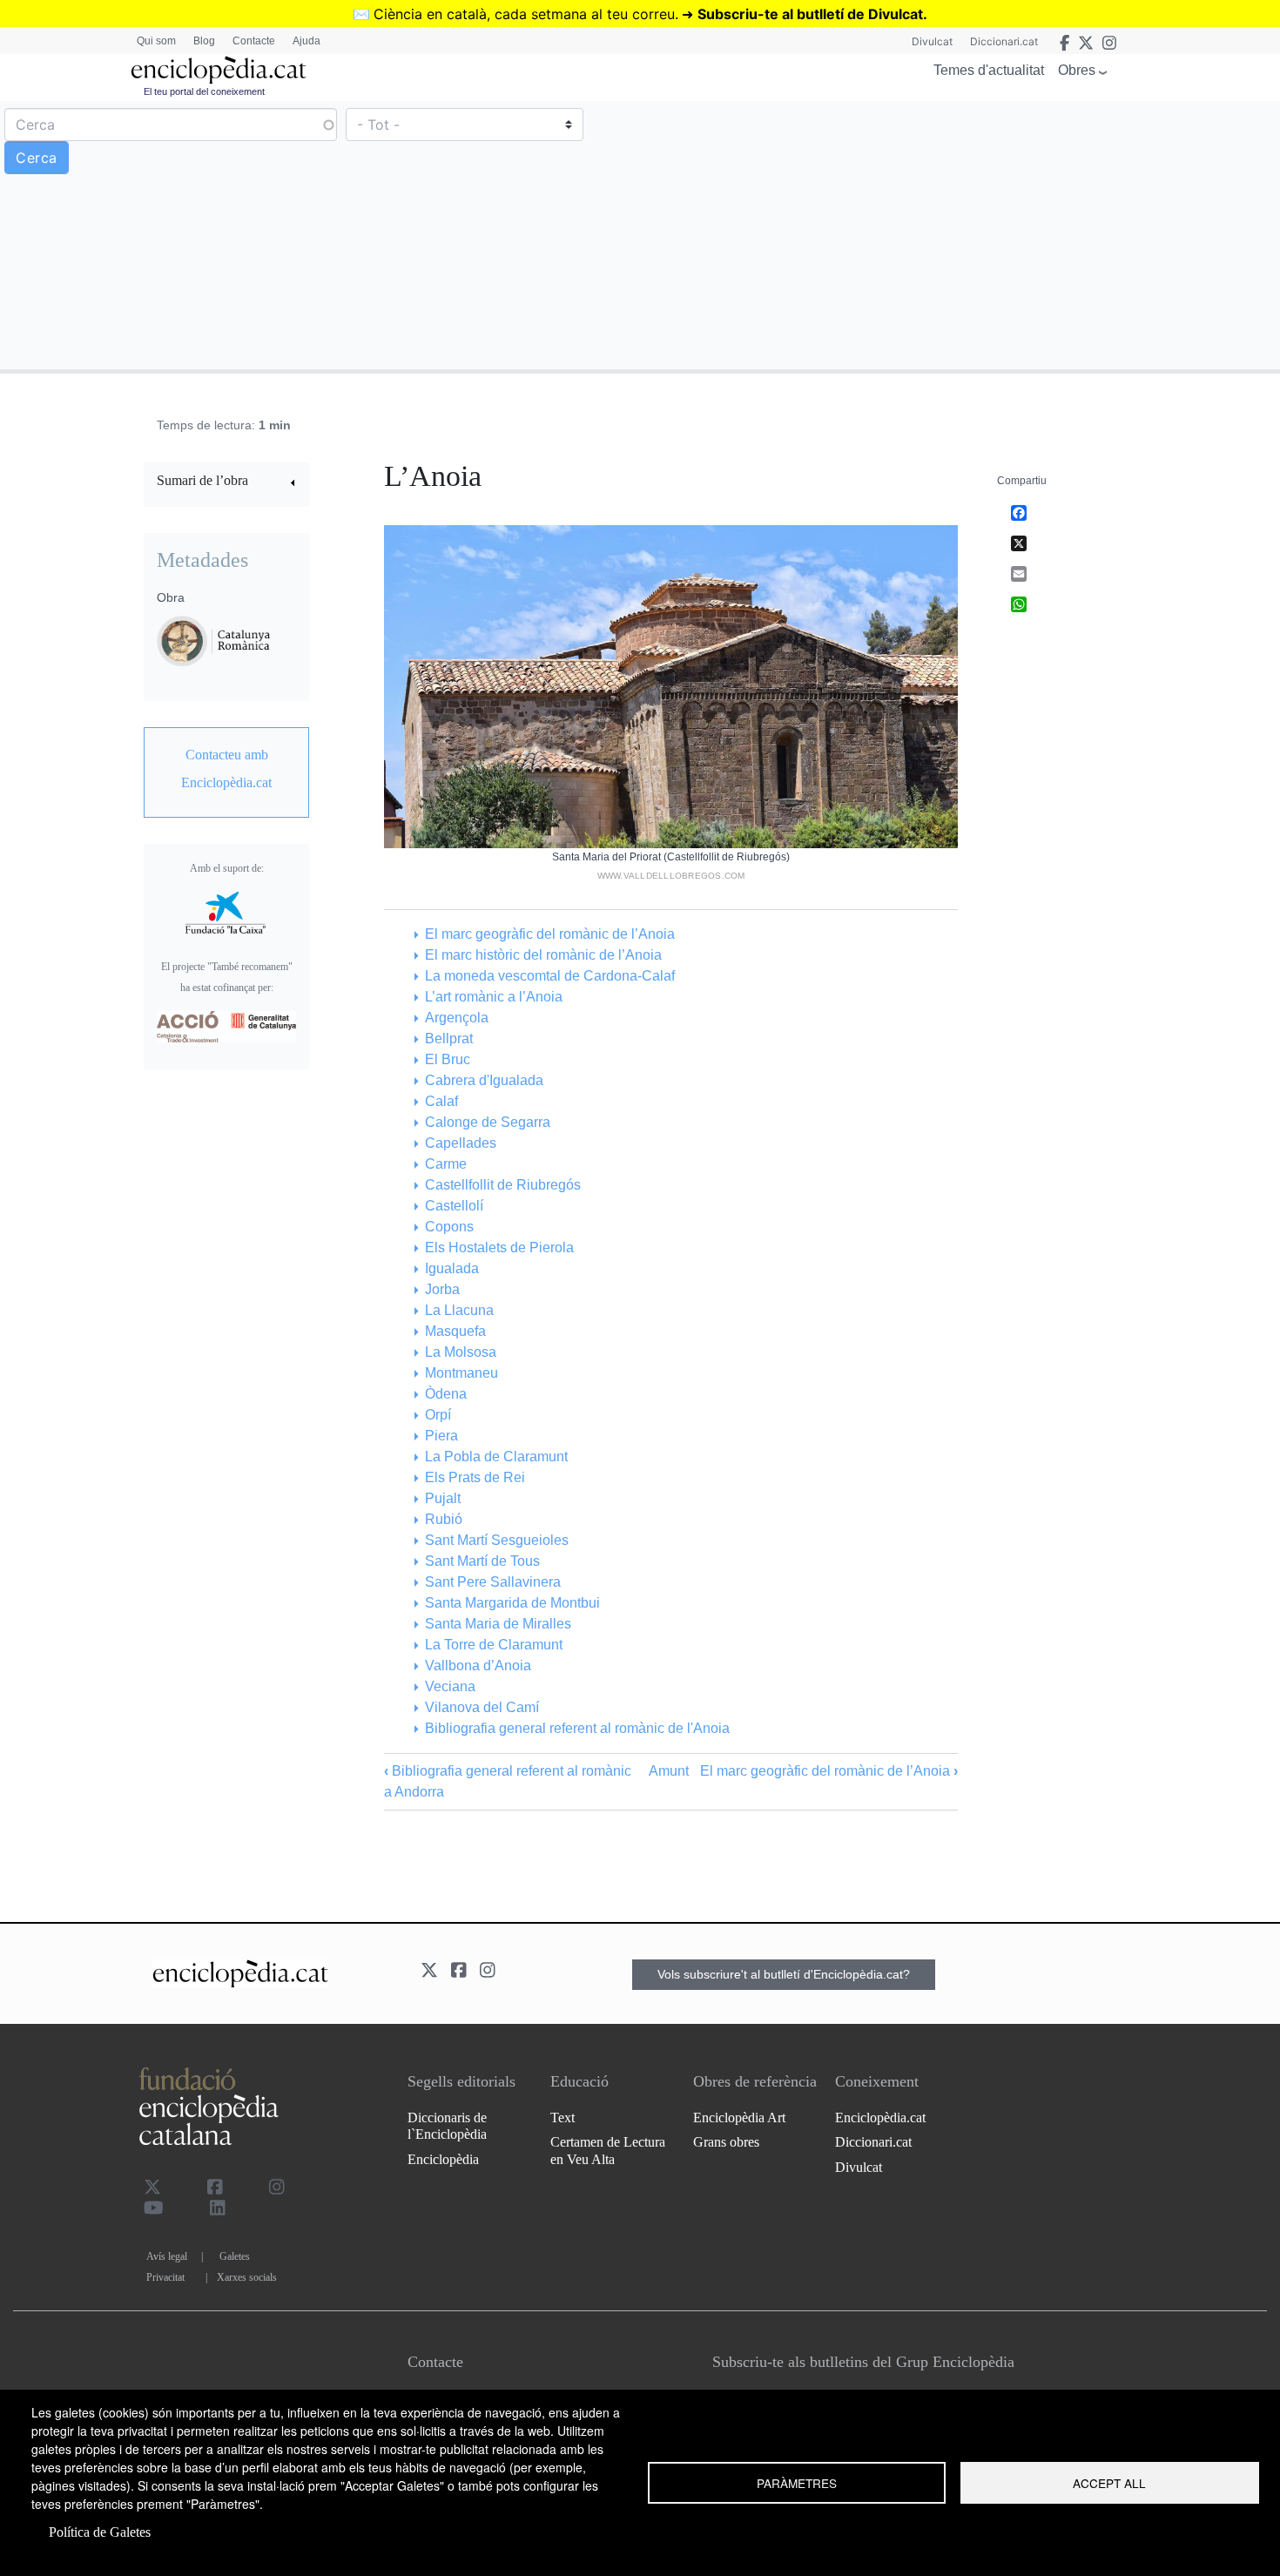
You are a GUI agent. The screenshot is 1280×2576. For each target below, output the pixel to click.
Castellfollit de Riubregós (502, 1185)
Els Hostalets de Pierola (499, 1248)
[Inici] (219, 70)
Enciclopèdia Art (739, 2117)
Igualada (451, 1268)
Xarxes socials (247, 2277)
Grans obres (726, 2142)
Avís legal (167, 2256)
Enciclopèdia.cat (880, 2117)
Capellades (460, 1143)
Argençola (456, 1018)
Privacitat (165, 2277)
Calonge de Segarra (487, 1122)
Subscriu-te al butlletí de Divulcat (810, 14)
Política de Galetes (100, 2532)
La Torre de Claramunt (493, 1645)
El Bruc (447, 1059)
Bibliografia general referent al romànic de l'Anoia (577, 1728)
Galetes (235, 2256)
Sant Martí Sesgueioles (496, 1540)
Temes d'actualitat (989, 70)
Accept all (1109, 2483)
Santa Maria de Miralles (498, 1624)
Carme (445, 1164)
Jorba (442, 1289)
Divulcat (932, 41)
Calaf (441, 1101)
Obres (1077, 70)
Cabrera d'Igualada (484, 1080)
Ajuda (307, 41)
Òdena (445, 1394)
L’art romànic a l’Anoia (493, 997)
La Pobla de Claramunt (496, 1457)
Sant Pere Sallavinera (492, 1582)
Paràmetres (797, 2483)
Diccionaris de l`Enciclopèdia (447, 2126)
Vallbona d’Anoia (478, 1666)
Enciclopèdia (443, 2159)
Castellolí (454, 1206)
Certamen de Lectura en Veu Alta (608, 2150)
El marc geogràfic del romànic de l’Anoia (549, 934)
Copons (449, 1227)
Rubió (443, 1519)
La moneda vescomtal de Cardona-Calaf (549, 976)
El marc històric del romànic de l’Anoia (543, 955)
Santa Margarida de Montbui (512, 1603)
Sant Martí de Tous (482, 1561)
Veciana (450, 1686)
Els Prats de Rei (475, 1477)
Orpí (438, 1415)
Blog (204, 41)
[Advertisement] (958, 234)
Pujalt (442, 1498)
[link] (226, 483)
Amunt (669, 1771)
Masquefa (455, 1331)
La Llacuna (459, 1310)
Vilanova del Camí (482, 1707)
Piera (441, 1436)
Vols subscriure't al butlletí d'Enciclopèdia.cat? (784, 1974)
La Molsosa (460, 1352)
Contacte (254, 41)
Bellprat (448, 1038)
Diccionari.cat (1004, 41)
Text (563, 2117)
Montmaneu (461, 1373)
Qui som (156, 41)
